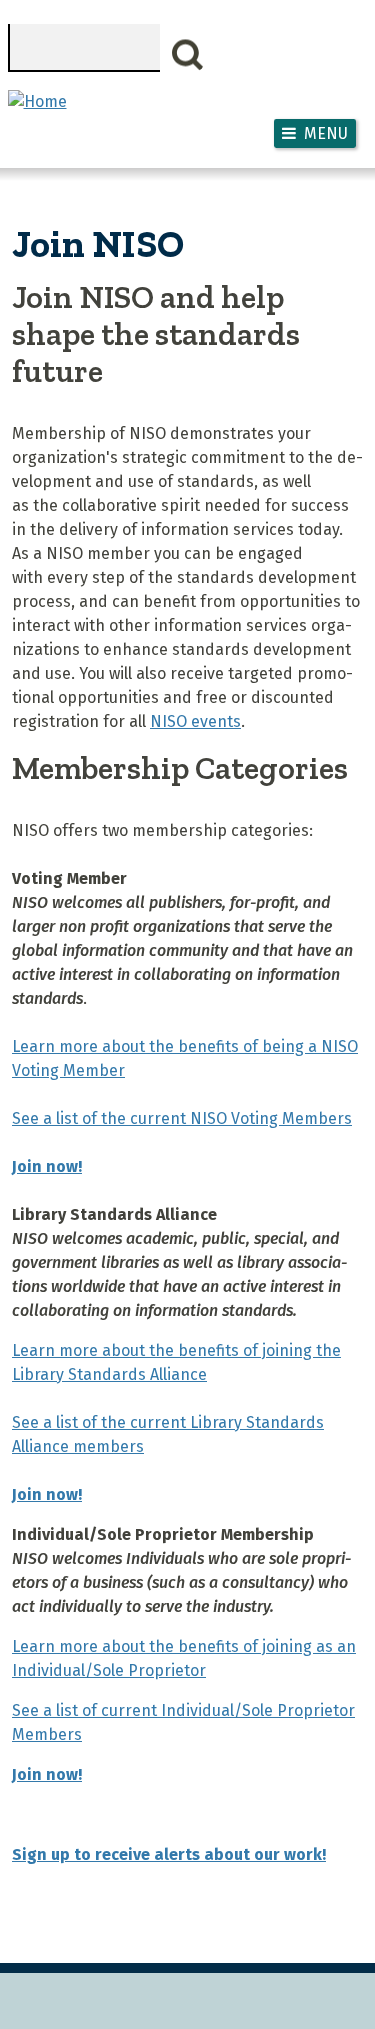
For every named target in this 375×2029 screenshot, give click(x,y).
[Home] (37, 101)
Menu (326, 133)
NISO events (195, 721)
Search (188, 55)
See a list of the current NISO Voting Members (182, 1118)
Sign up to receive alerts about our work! (169, 1854)
